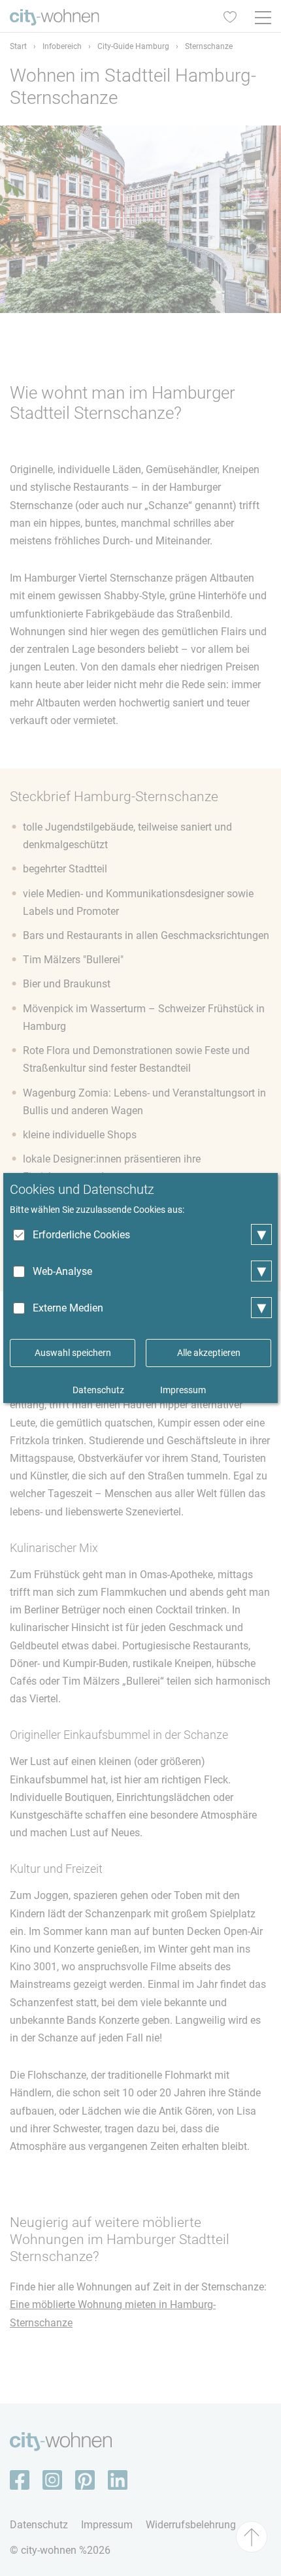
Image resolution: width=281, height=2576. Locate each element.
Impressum (183, 1390)
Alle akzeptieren (209, 1353)
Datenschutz (98, 1390)
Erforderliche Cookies (81, 1235)
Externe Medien (68, 1308)
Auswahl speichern (73, 1353)
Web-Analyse (62, 1271)
